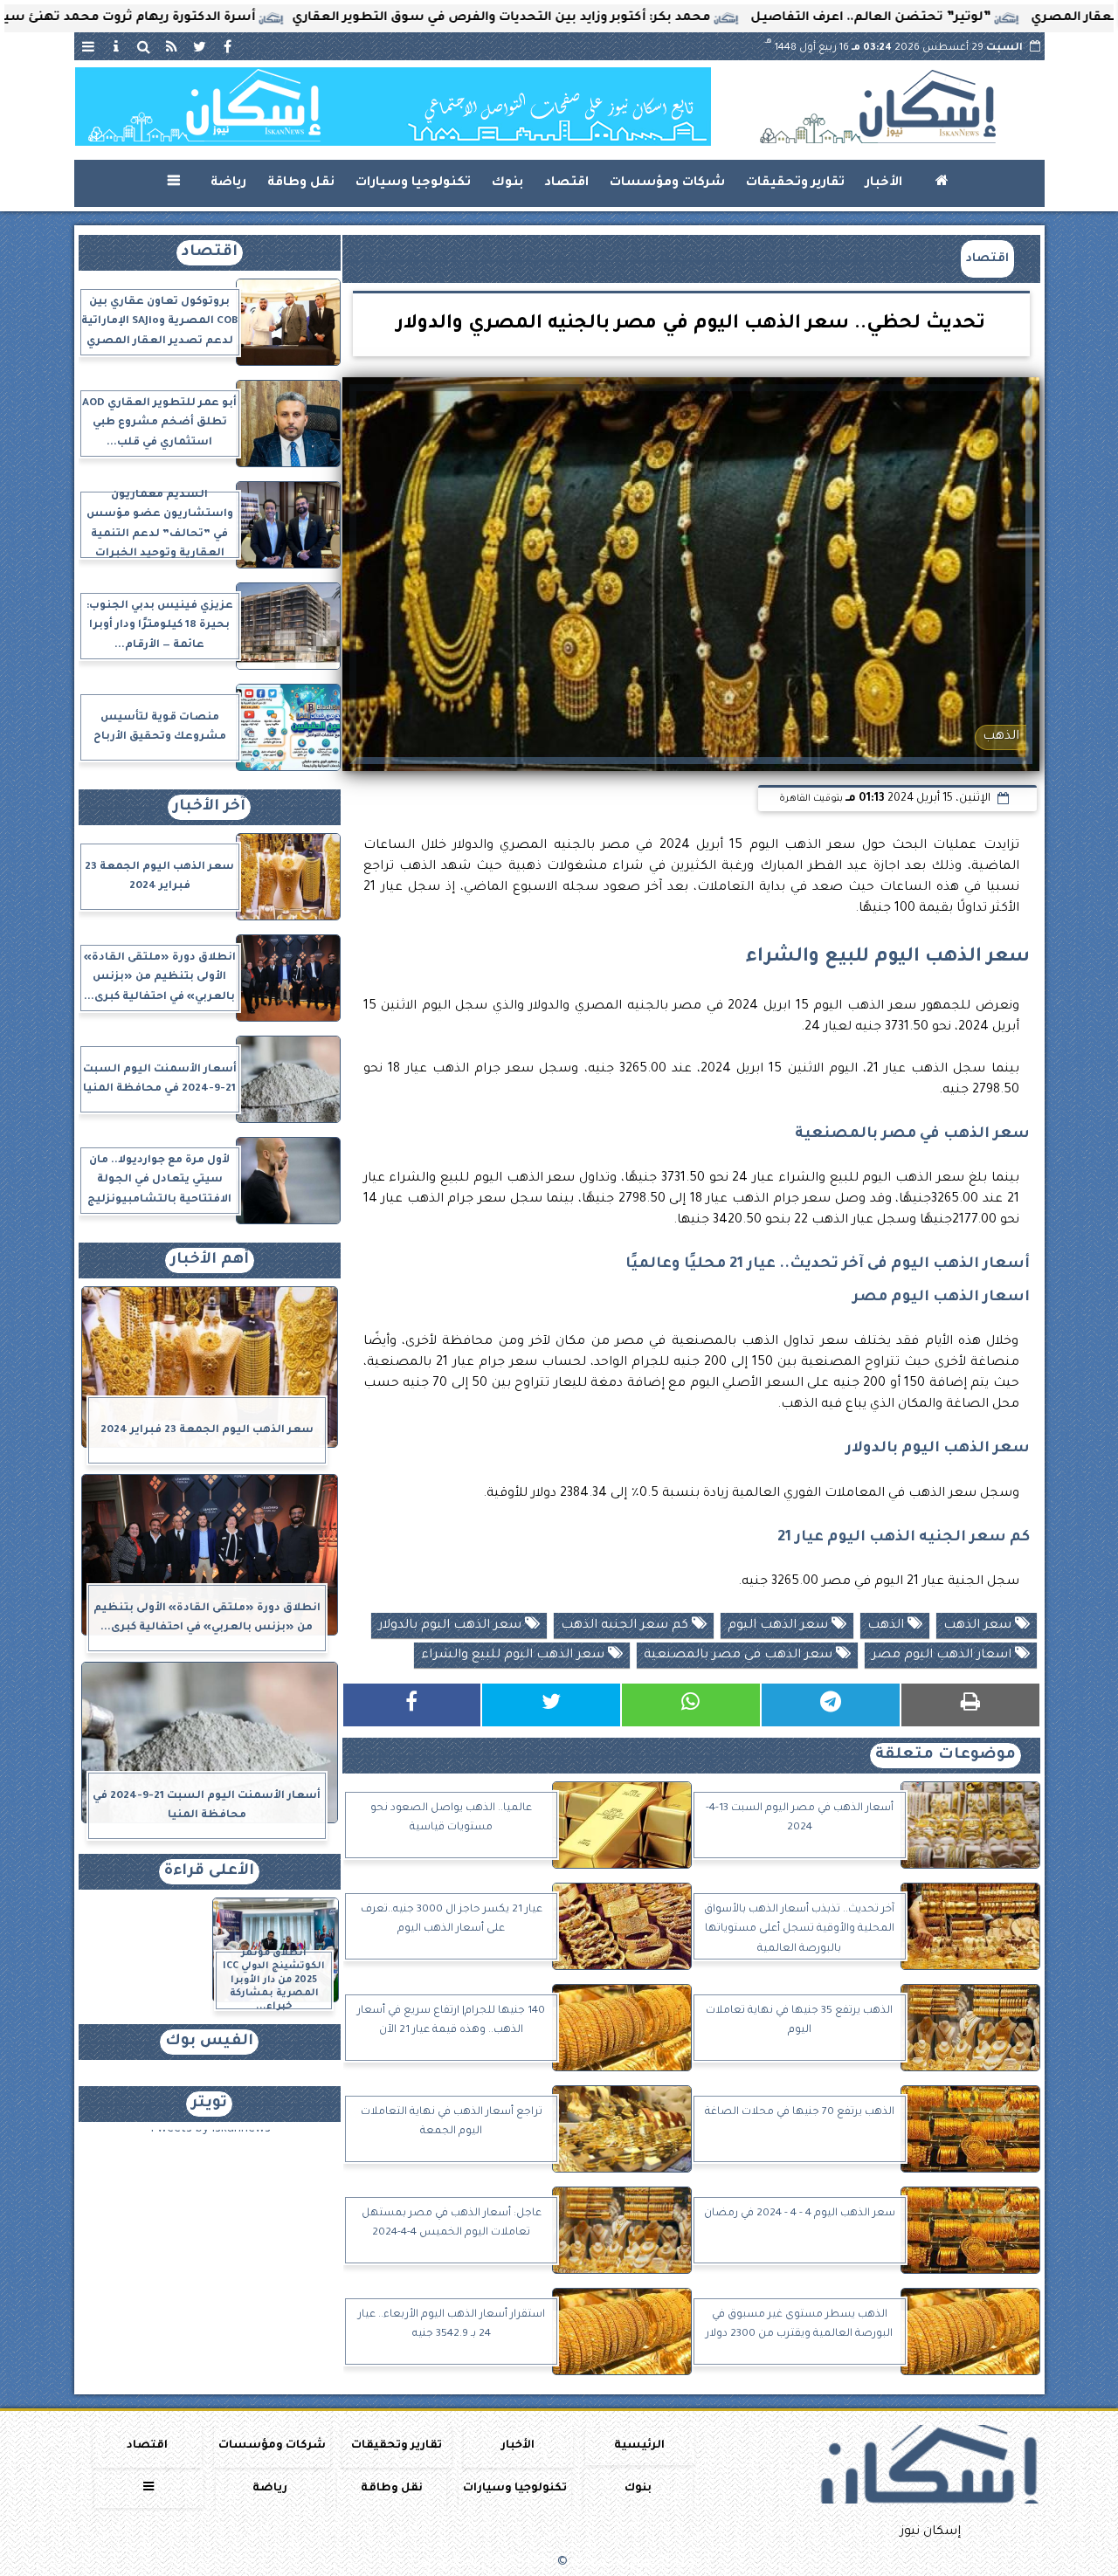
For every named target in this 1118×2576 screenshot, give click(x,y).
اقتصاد (566, 183)
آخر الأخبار (209, 807)
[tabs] (88, 46)
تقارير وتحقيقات (795, 183)
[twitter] (200, 46)
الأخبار (884, 183)
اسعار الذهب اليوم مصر (943, 1656)
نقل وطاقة (301, 183)
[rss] (172, 46)
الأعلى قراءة (209, 1872)
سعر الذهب (979, 1626)
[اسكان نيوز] (393, 107)
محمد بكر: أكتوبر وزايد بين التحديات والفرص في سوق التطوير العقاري (591, 18)
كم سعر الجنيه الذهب (626, 1626)
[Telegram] (831, 1705)
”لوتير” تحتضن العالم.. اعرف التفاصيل (960, 18)
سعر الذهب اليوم (780, 1626)
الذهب (887, 1626)
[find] (144, 46)
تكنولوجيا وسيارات (413, 183)
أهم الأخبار (210, 1260)
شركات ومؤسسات (667, 183)
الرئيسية (639, 2446)
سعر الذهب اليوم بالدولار (452, 1626)
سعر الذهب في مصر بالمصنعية (740, 1656)
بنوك (507, 183)
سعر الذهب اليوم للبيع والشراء (514, 1656)
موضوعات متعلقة (945, 1756)
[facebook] (228, 46)
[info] (116, 46)
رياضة (228, 183)
